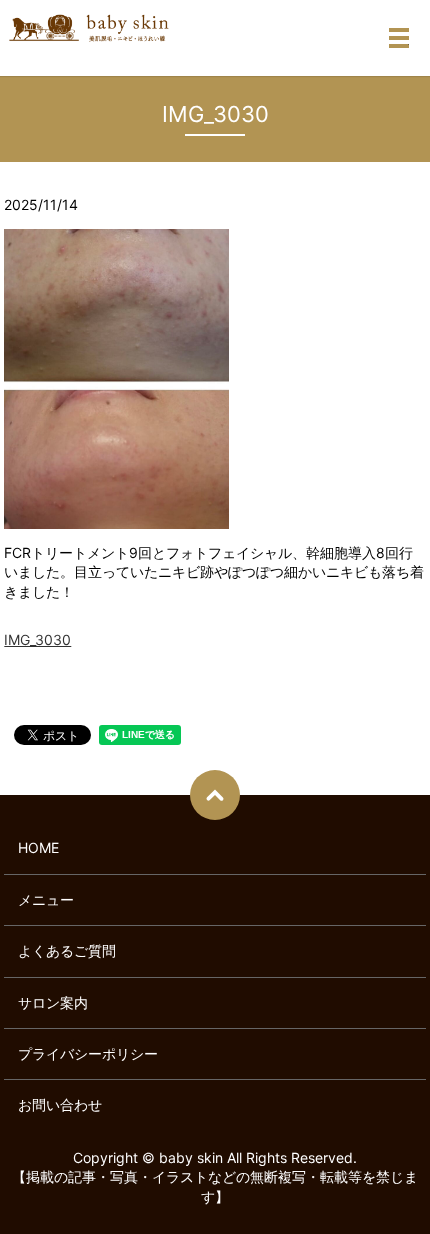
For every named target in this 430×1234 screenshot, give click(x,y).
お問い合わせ (60, 1104)
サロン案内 (53, 1002)
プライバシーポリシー (88, 1053)
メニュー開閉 (399, 38)
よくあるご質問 (67, 950)
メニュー (46, 899)
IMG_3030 (37, 639)
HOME (38, 847)
